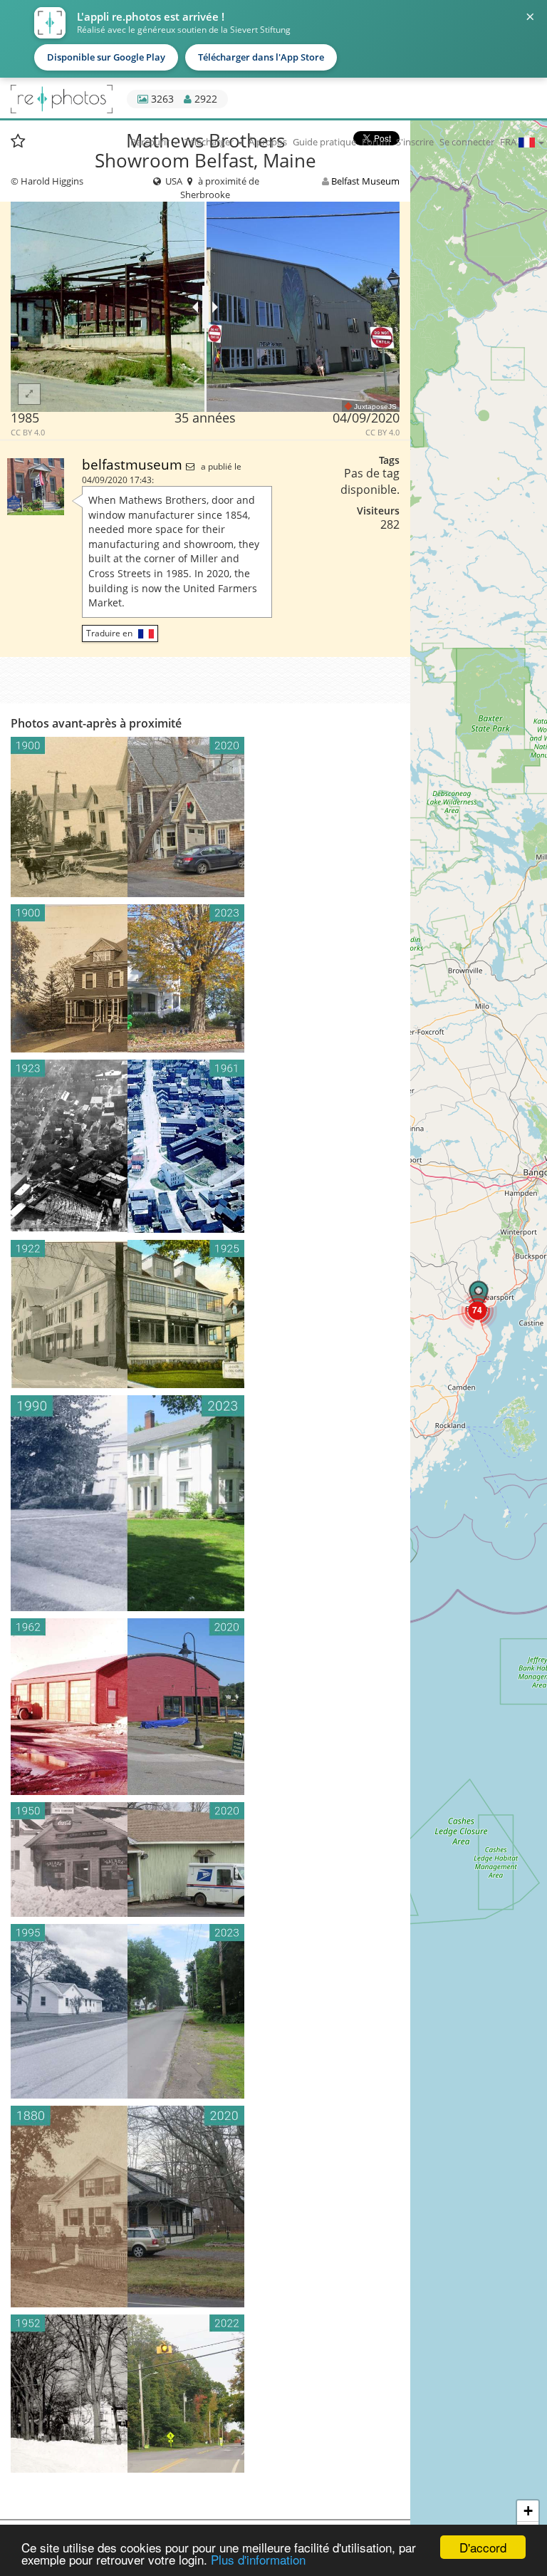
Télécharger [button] (210, 142)
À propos (268, 142)
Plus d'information (258, 2559)
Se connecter (467, 142)
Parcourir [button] (151, 142)
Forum (376, 142)
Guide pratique (324, 142)
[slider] (205, 307)
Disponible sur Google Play (106, 57)
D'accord (483, 2547)
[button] (477, 1310)
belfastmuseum (134, 464)
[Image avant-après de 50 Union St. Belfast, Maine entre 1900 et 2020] (205, 817)
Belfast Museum (365, 181)
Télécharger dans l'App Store (261, 57)
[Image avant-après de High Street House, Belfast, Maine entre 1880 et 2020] (205, 2207)
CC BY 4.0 (28, 433)
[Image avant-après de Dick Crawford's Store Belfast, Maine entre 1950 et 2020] (205, 1859)
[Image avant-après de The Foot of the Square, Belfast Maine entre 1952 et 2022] (205, 2393)
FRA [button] (509, 142)
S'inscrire (415, 142)
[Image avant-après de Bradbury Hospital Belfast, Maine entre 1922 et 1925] (205, 1314)
